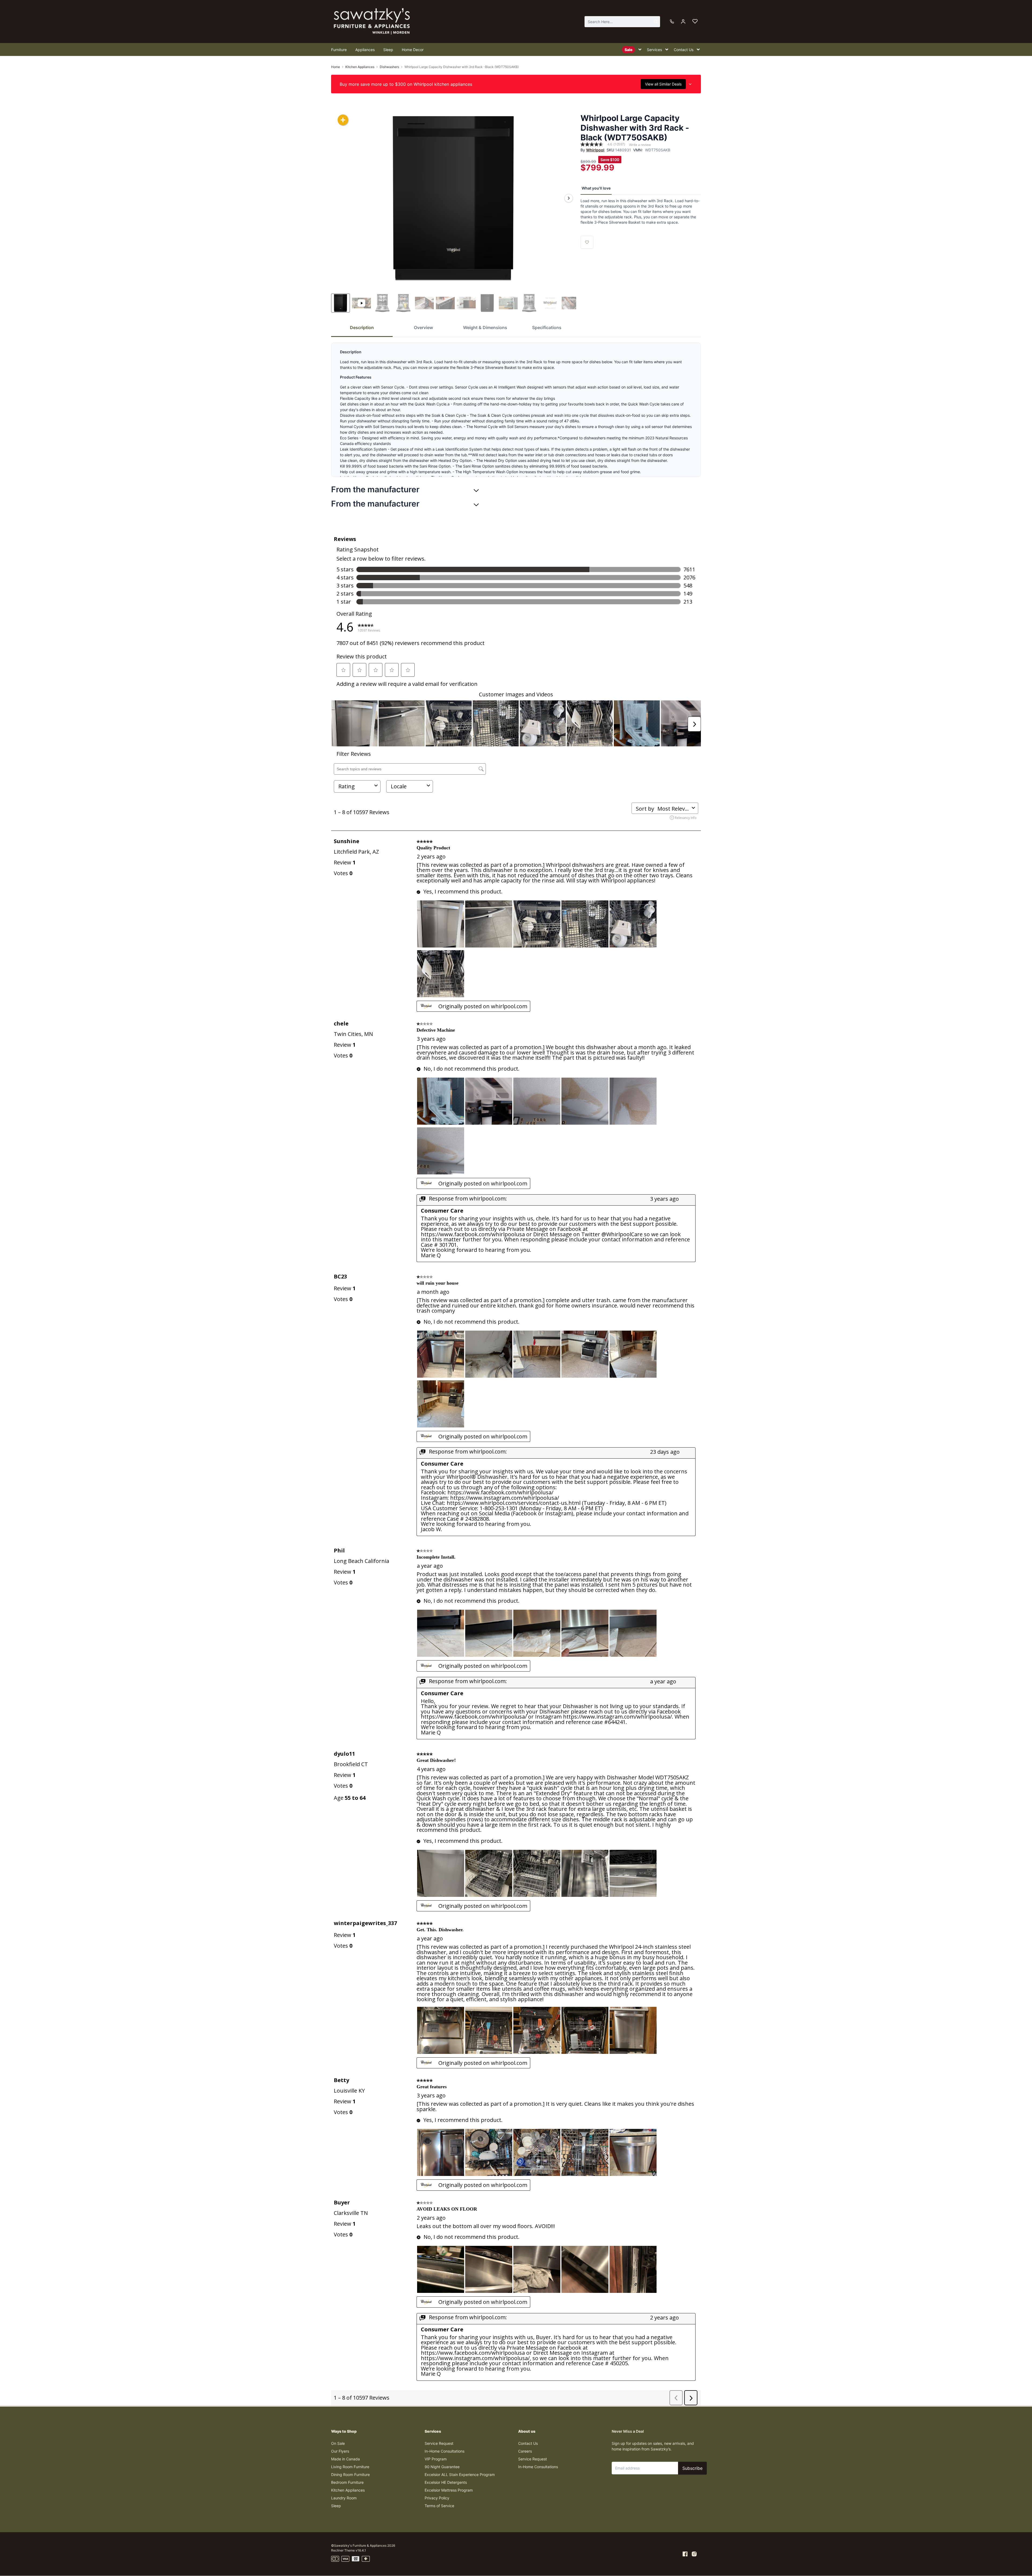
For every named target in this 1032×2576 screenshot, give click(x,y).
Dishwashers (389, 67)
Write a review (640, 145)
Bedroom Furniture (347, 2482)
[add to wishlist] (587, 242)
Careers (525, 2451)
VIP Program (436, 2459)
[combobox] (622, 22)
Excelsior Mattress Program (449, 2490)
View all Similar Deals (663, 84)
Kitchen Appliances (360, 67)
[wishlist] (695, 22)
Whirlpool (595, 150)
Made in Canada (345, 2459)
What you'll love (596, 188)
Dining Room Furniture (350, 2475)
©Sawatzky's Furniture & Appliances (359, 2545)
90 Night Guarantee (442, 2467)
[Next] (569, 198)
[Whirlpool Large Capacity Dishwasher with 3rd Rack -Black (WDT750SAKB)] (454, 198)
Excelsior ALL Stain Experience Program (460, 2475)
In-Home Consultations (445, 2451)
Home (336, 67)
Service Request (439, 2443)
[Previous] (339, 198)
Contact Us (528, 2443)
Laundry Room (344, 2498)
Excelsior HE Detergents (446, 2482)
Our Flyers (340, 2451)
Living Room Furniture (350, 2467)
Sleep (336, 2506)
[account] (683, 22)
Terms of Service (439, 2506)
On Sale (338, 2443)
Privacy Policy (437, 2498)
